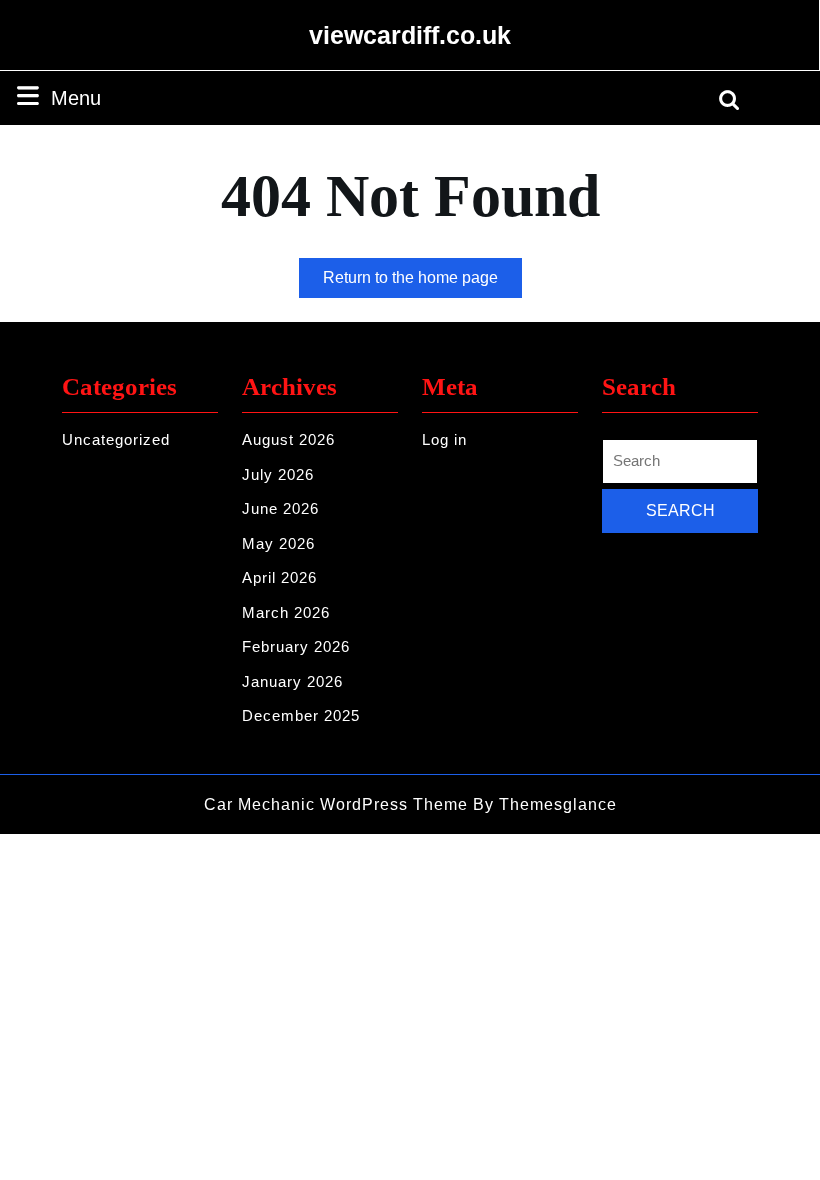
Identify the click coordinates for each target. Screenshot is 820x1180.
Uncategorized (116, 439)
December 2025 (301, 715)
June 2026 (280, 508)
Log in (444, 439)
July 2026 (278, 474)
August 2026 (288, 439)
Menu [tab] (76, 97)
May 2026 (278, 543)
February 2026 (296, 646)
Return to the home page (422, 283)
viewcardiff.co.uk (410, 35)
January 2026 (292, 681)
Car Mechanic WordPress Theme (336, 804)
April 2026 (279, 577)
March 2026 (286, 612)
